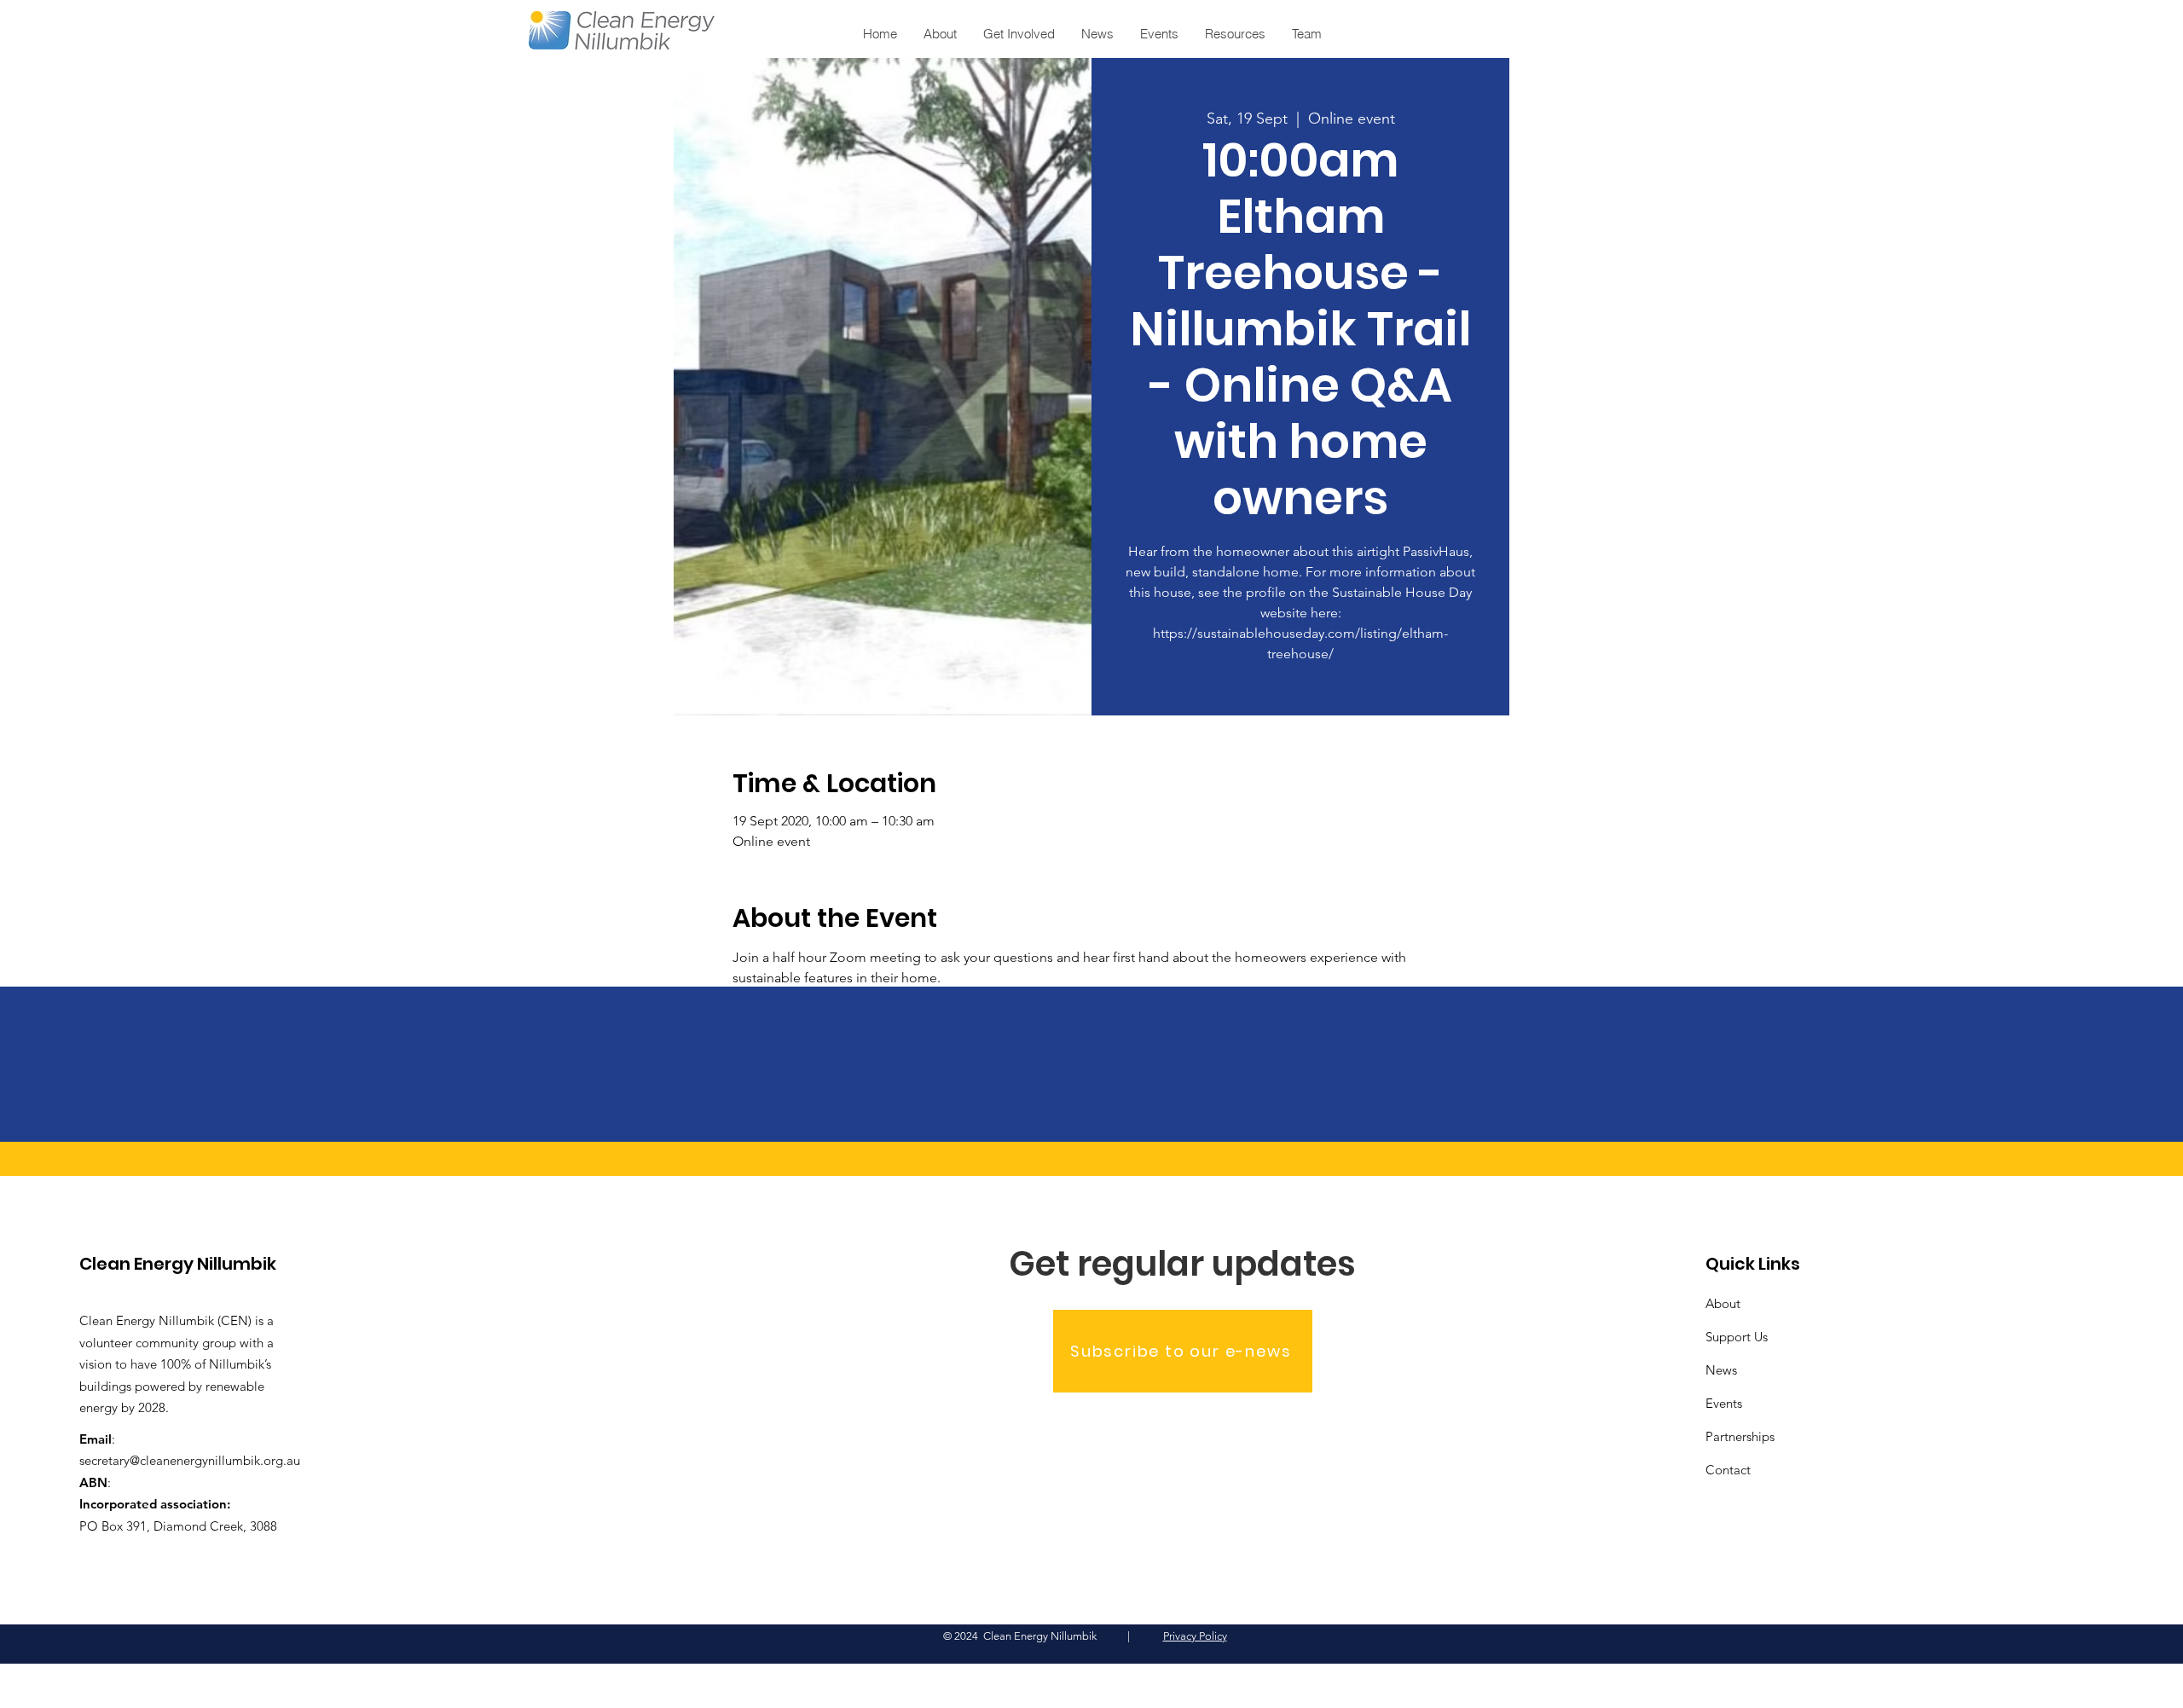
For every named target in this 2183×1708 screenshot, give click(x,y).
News (1721, 1370)
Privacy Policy (1195, 1636)
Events (1724, 1403)
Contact (1728, 1470)
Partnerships (1740, 1436)
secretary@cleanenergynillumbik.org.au (190, 1460)
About (1723, 1303)
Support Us (1737, 1337)
